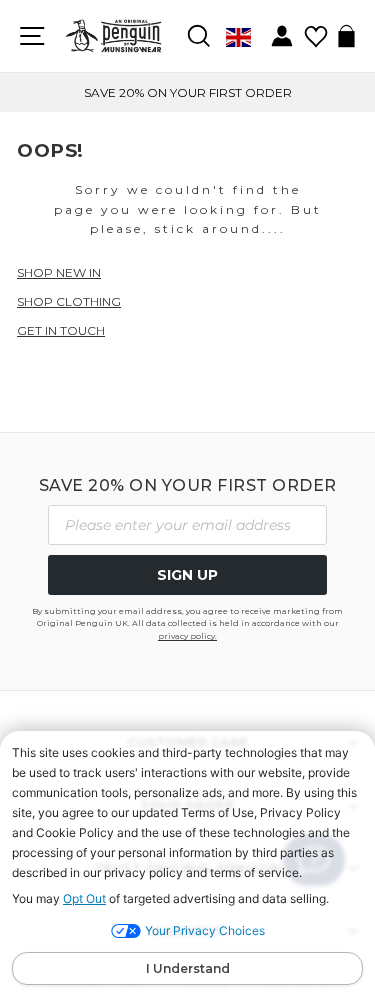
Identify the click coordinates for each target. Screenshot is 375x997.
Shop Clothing (69, 301)
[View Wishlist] (315, 29)
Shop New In (59, 272)
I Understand (188, 968)
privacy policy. (187, 636)
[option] (187, 92)
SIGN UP (187, 575)
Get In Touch (61, 330)
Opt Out (84, 898)
